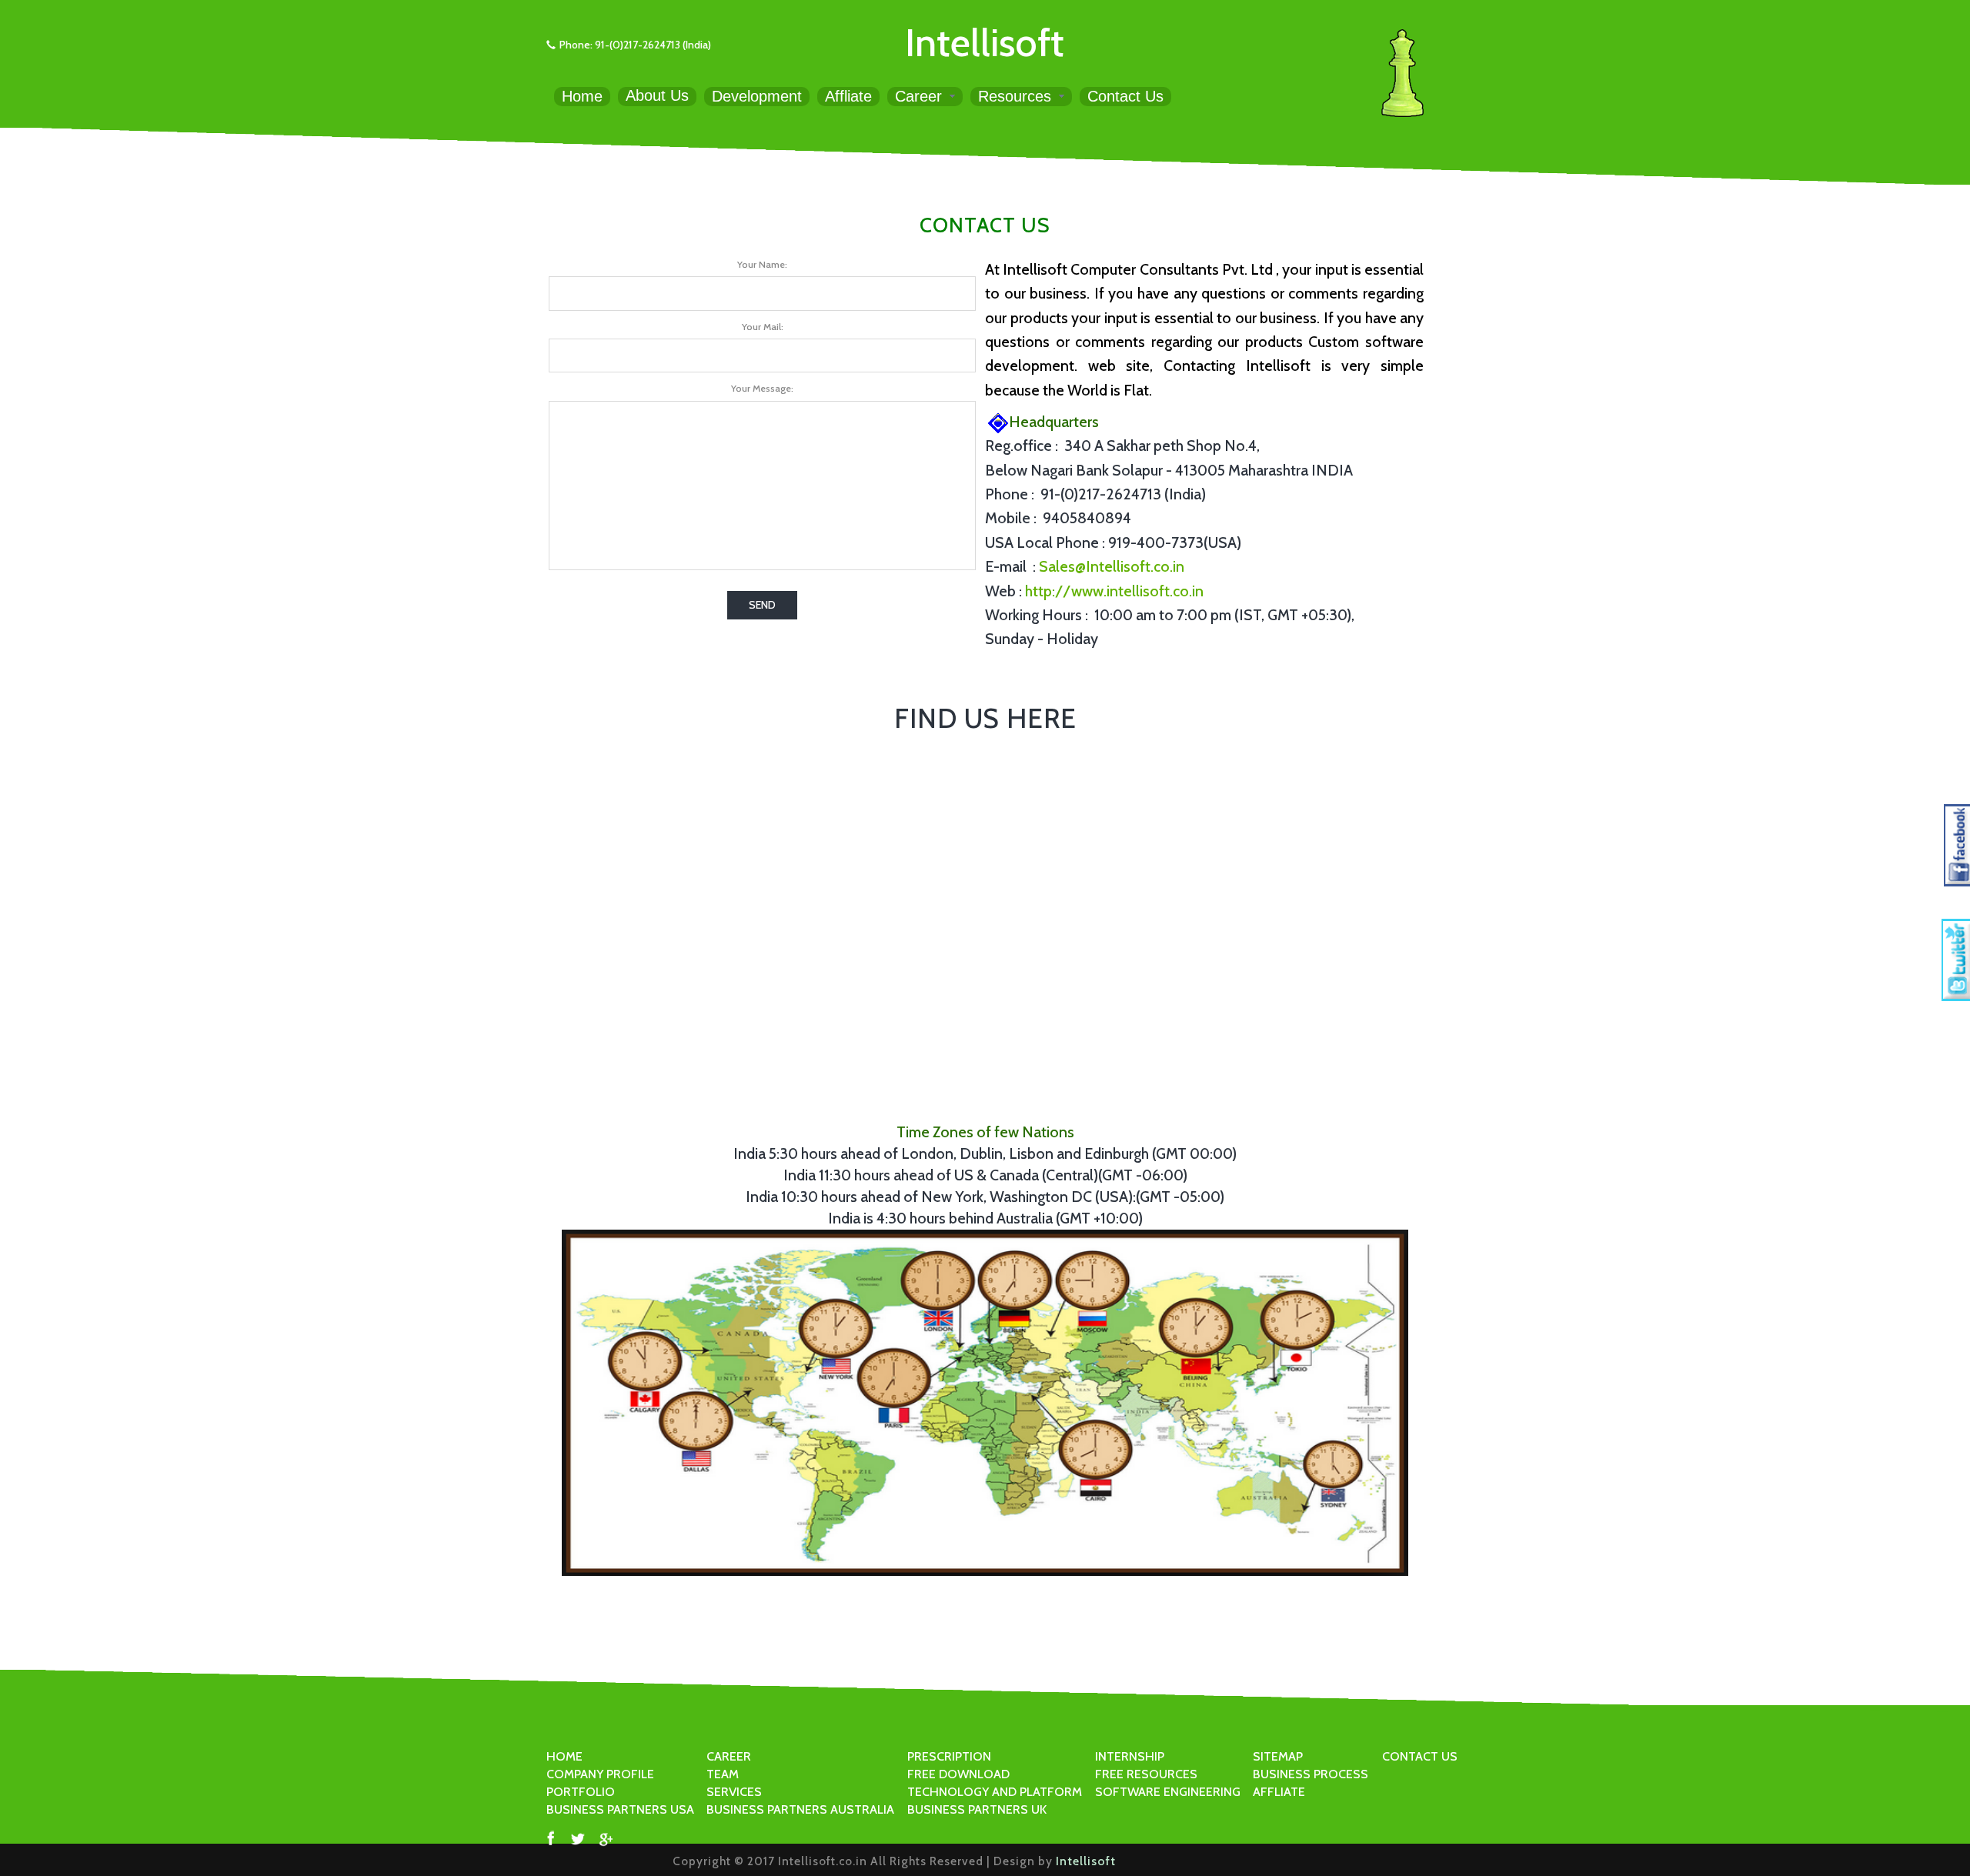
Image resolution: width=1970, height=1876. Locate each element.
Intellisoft (985, 42)
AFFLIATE (1279, 1792)
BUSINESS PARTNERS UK (977, 1809)
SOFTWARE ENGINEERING (1168, 1792)
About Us (657, 95)
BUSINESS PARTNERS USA (620, 1809)
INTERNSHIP (1130, 1756)
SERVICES (734, 1792)
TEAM (723, 1774)
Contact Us (1125, 96)
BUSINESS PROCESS (1311, 1774)
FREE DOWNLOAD (958, 1774)
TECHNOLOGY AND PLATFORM (995, 1792)
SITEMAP (1278, 1756)
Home (582, 96)
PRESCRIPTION (949, 1756)
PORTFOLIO (581, 1792)
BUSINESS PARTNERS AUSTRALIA (800, 1809)
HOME (564, 1756)
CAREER (729, 1756)
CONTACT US (1420, 1756)
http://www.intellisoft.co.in (1114, 591)
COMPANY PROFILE (600, 1774)
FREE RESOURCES (1146, 1774)
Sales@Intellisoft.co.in (1112, 566)
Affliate (848, 96)
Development (757, 96)
